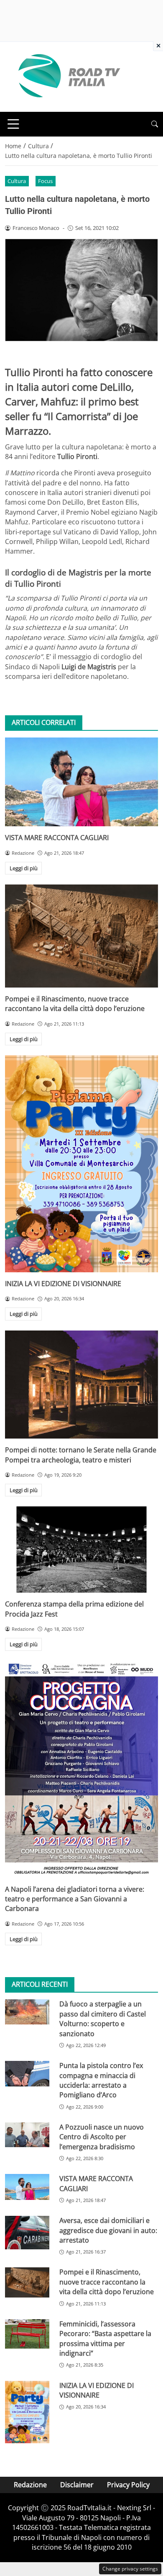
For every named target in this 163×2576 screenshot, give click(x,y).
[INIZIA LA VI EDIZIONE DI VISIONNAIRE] (81, 1164)
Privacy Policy (128, 2485)
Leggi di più (24, 868)
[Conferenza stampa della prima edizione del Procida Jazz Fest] (81, 1550)
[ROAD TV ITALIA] (68, 76)
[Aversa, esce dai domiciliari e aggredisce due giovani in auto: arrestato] (27, 2232)
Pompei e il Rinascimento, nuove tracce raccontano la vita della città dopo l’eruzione (75, 1004)
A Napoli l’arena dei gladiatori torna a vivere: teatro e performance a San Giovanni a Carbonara (75, 1899)
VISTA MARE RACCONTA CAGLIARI (57, 838)
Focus (45, 181)
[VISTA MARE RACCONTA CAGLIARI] (81, 782)
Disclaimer (77, 2485)
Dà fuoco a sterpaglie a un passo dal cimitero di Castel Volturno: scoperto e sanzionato (103, 2019)
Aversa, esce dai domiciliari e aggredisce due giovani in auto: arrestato (108, 2230)
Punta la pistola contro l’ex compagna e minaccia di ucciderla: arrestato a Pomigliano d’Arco (101, 2080)
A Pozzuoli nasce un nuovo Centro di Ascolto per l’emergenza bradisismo (102, 2137)
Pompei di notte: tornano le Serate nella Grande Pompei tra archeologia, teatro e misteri (81, 1455)
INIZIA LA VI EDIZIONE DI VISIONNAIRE (63, 1284)
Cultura (17, 181)
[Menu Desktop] (13, 124)
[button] (155, 124)
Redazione (30, 2485)
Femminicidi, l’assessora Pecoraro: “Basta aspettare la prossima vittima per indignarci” (105, 2339)
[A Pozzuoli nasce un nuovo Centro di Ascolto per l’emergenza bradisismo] (27, 2135)
